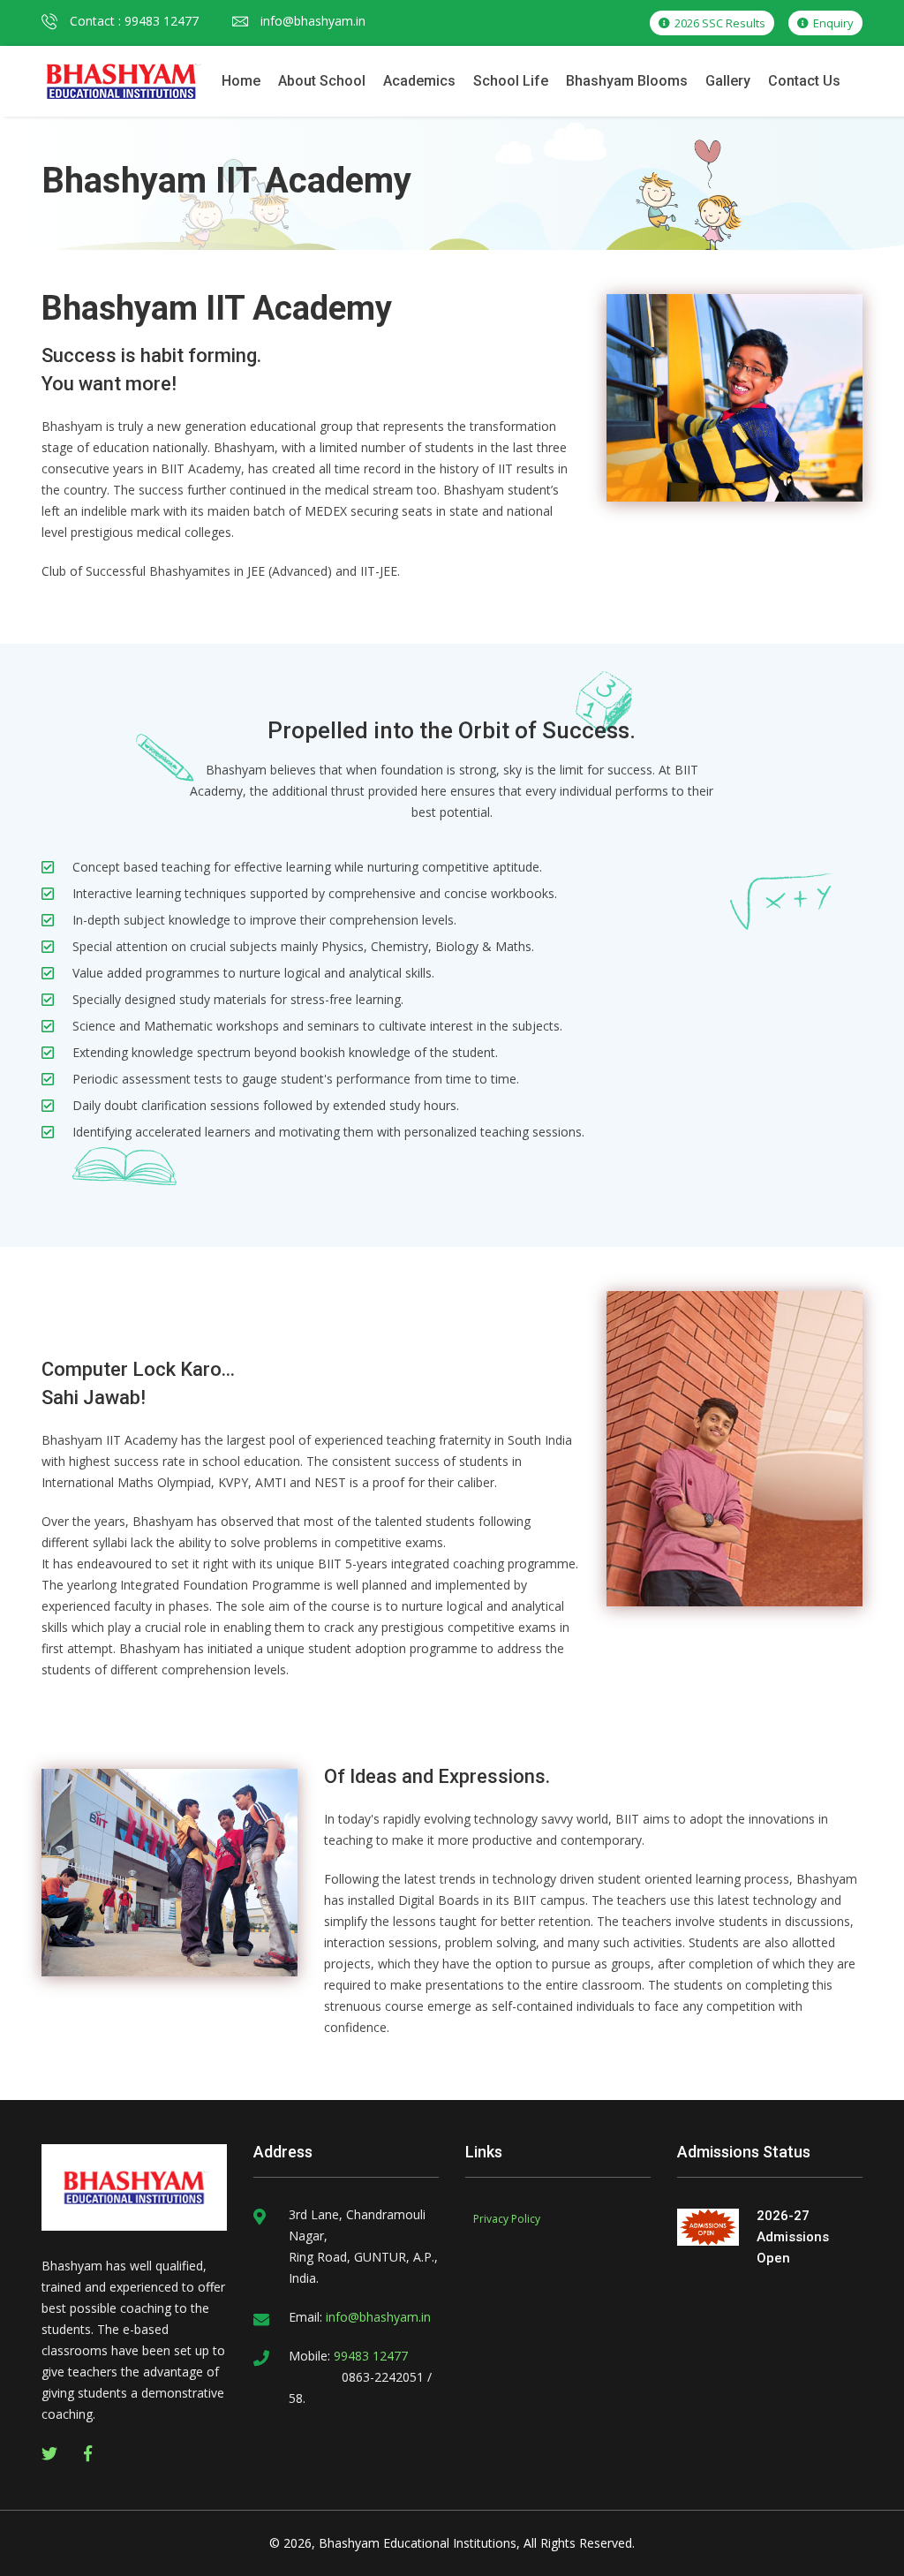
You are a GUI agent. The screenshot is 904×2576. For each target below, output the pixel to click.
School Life (511, 81)
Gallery (728, 81)
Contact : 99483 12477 (132, 21)
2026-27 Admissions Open (793, 2237)
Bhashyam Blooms (627, 81)
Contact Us (804, 81)
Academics (419, 81)
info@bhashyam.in (311, 21)
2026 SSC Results (719, 23)
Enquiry (832, 23)
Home (241, 81)
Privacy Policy (507, 2219)
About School (322, 81)
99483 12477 (369, 2356)
